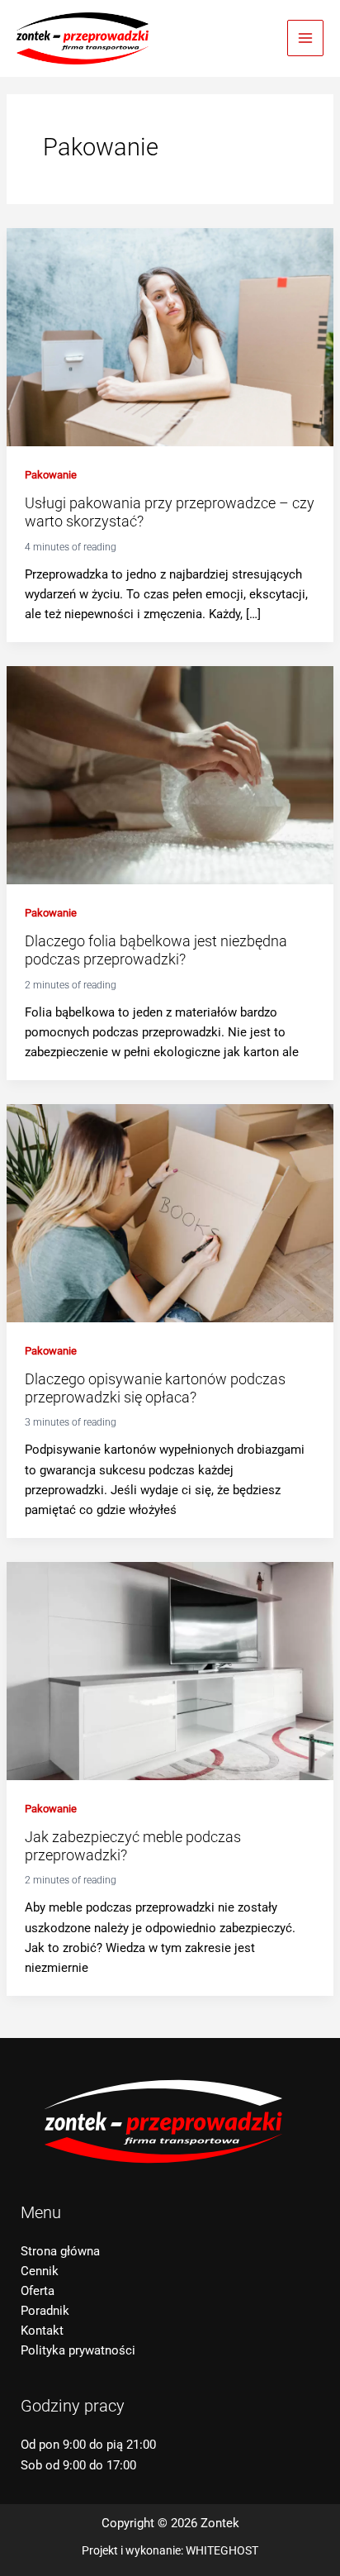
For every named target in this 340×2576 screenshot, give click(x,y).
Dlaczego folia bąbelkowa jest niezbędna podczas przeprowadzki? (156, 950)
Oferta (38, 2291)
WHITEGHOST (222, 2550)
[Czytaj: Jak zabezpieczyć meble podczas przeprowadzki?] (170, 1670)
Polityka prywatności (78, 2350)
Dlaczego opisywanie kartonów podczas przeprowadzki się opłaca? (155, 1388)
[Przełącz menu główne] (305, 38)
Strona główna (60, 2251)
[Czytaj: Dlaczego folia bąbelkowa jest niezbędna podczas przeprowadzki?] (170, 774)
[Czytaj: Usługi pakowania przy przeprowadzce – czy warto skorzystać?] (170, 336)
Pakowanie (51, 475)
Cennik (40, 2271)
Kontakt (42, 2331)
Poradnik (45, 2311)
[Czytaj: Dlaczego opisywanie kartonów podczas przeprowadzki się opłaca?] (170, 1212)
